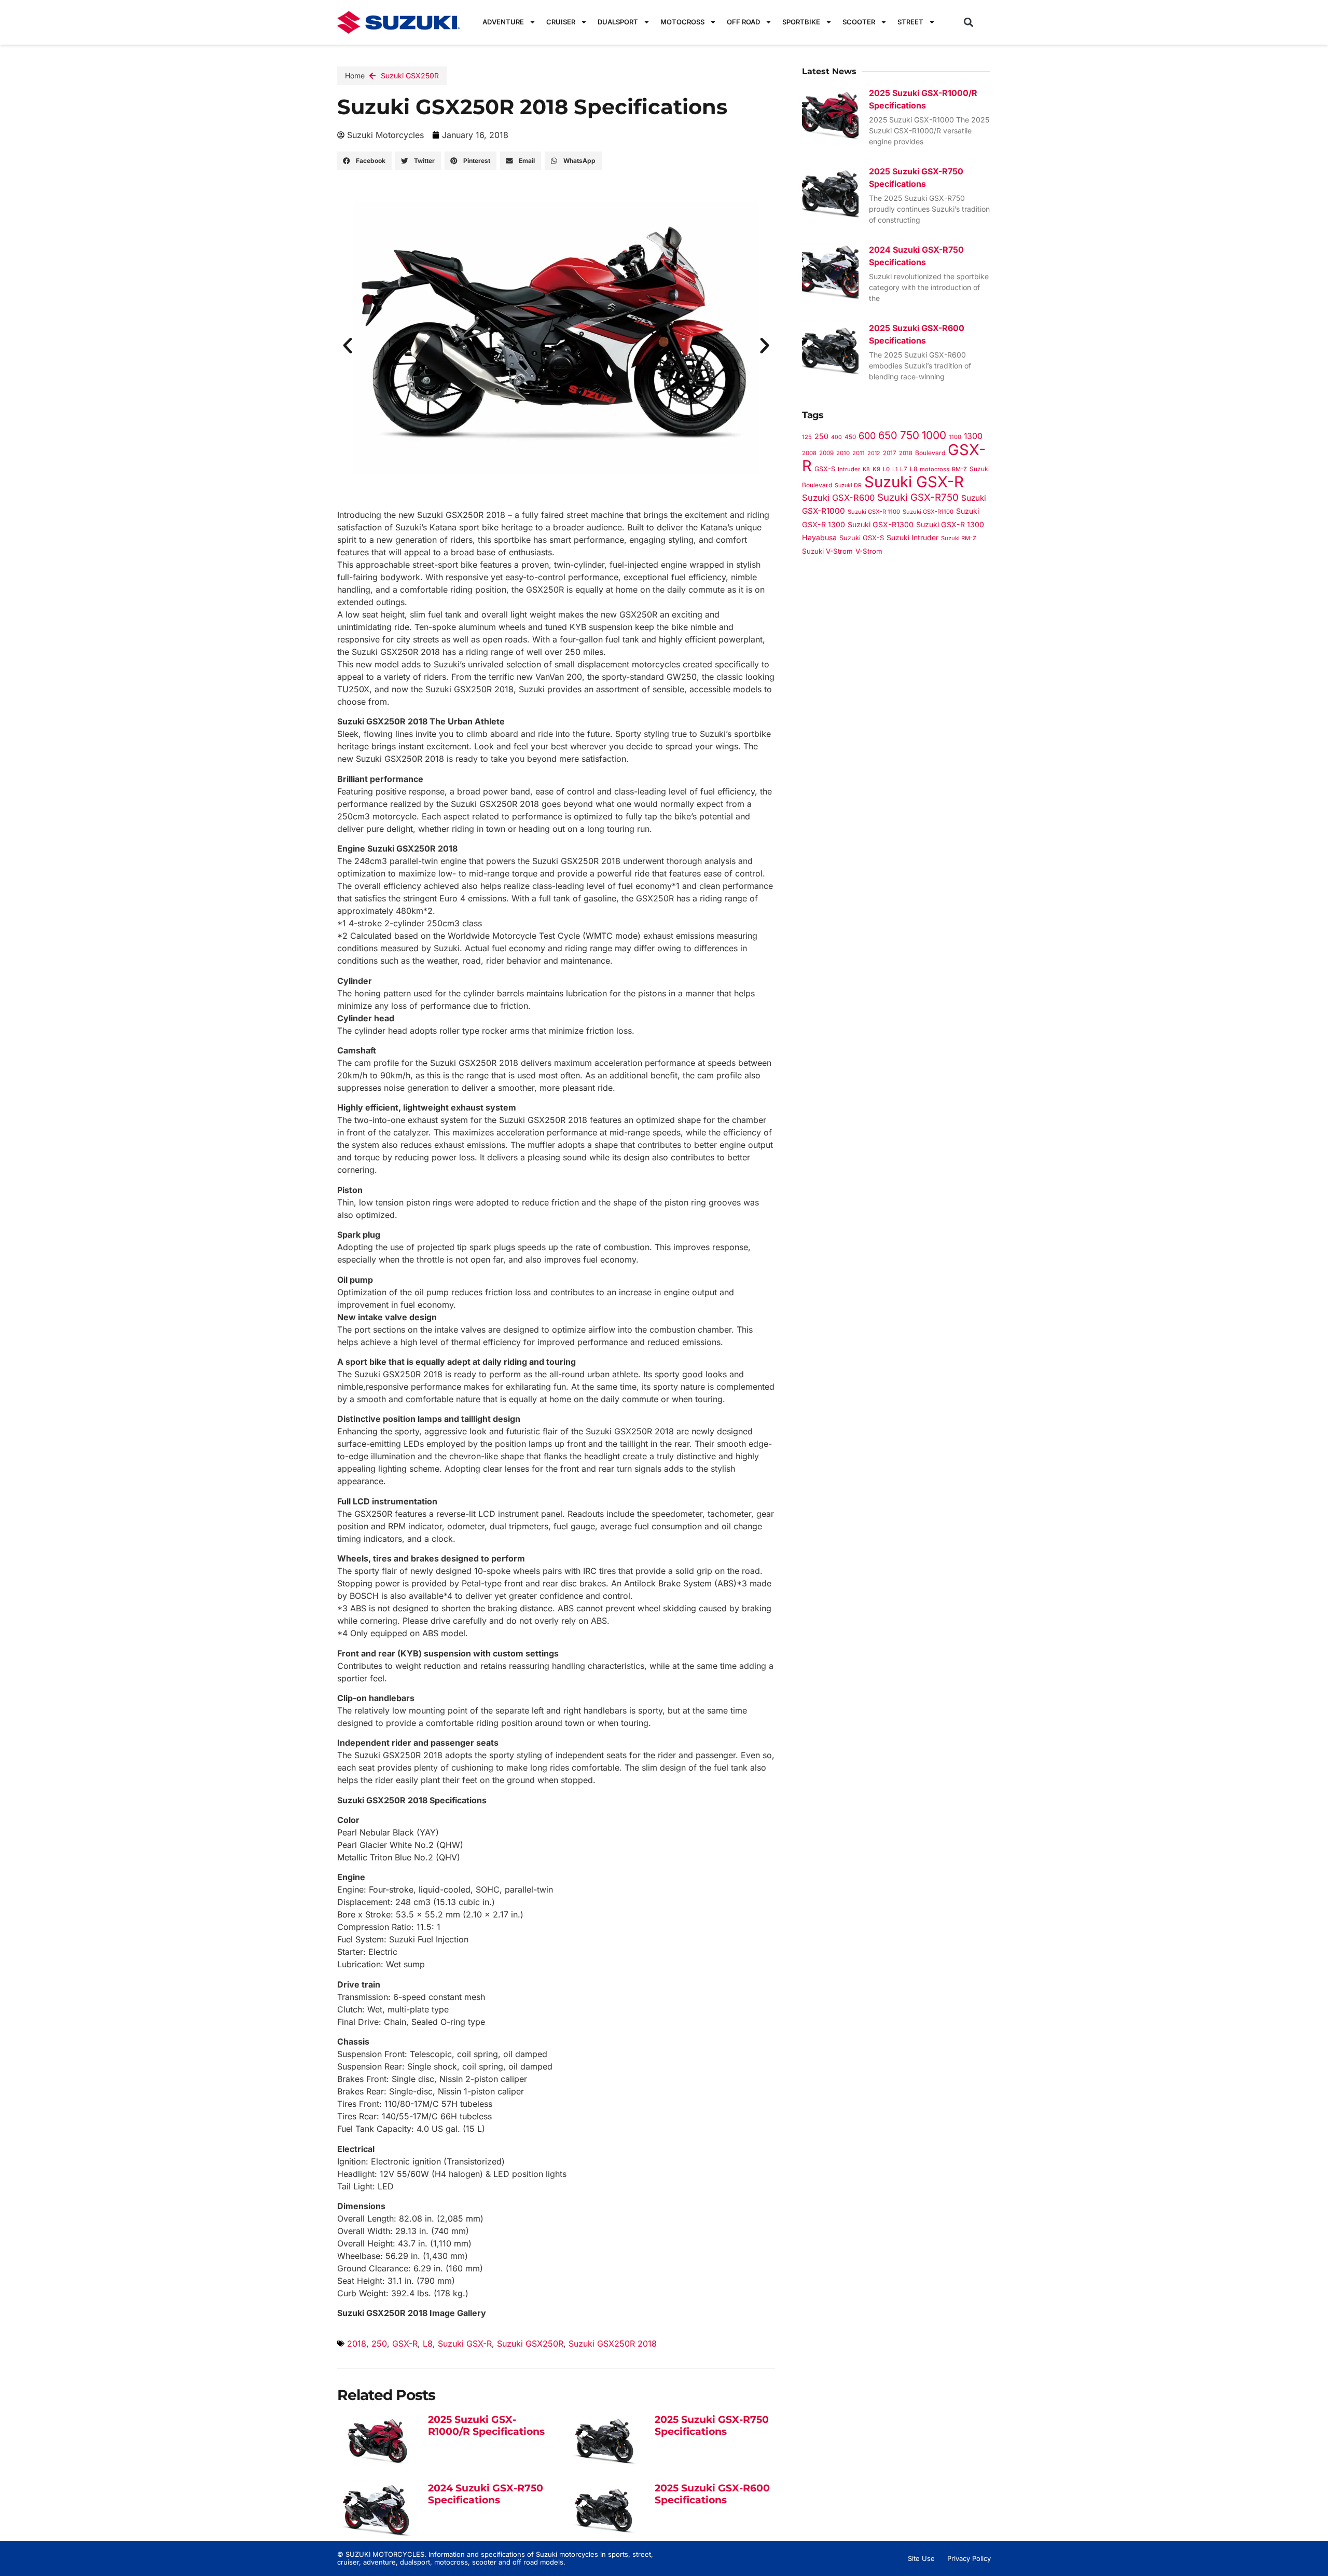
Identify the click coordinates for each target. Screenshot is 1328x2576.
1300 (973, 436)
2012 (874, 453)
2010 (843, 453)
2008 (809, 453)
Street (910, 22)
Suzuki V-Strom (827, 551)
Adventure (503, 22)
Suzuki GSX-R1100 (928, 512)
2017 (890, 453)
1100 (955, 437)
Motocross (682, 22)
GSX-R (405, 2344)
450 (850, 437)
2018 (357, 2344)
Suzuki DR (848, 485)
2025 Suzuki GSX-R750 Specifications (712, 2426)
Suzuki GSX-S (862, 538)
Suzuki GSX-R (465, 2344)
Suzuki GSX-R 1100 (874, 512)
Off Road (743, 22)
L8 (428, 2344)
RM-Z (959, 469)
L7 (904, 469)
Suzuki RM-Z (959, 538)
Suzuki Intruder (912, 537)
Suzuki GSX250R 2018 (613, 2344)
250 (379, 2344)
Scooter (859, 22)
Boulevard (930, 453)
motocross (935, 469)
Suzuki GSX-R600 (838, 498)
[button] (969, 22)
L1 (895, 469)
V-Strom (869, 551)
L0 (886, 469)
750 (910, 435)
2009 (826, 453)
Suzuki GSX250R (410, 76)
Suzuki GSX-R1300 (881, 524)
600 (867, 436)
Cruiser (561, 22)
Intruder (849, 469)
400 (836, 437)
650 (888, 435)
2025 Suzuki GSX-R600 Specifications (712, 2494)
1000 (934, 435)
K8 (866, 469)
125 (807, 437)
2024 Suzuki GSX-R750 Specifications (486, 2494)
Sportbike (801, 22)
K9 (876, 469)
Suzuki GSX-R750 (918, 497)
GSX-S (825, 469)
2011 (859, 453)
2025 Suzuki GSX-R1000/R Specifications (486, 2426)
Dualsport (618, 22)
